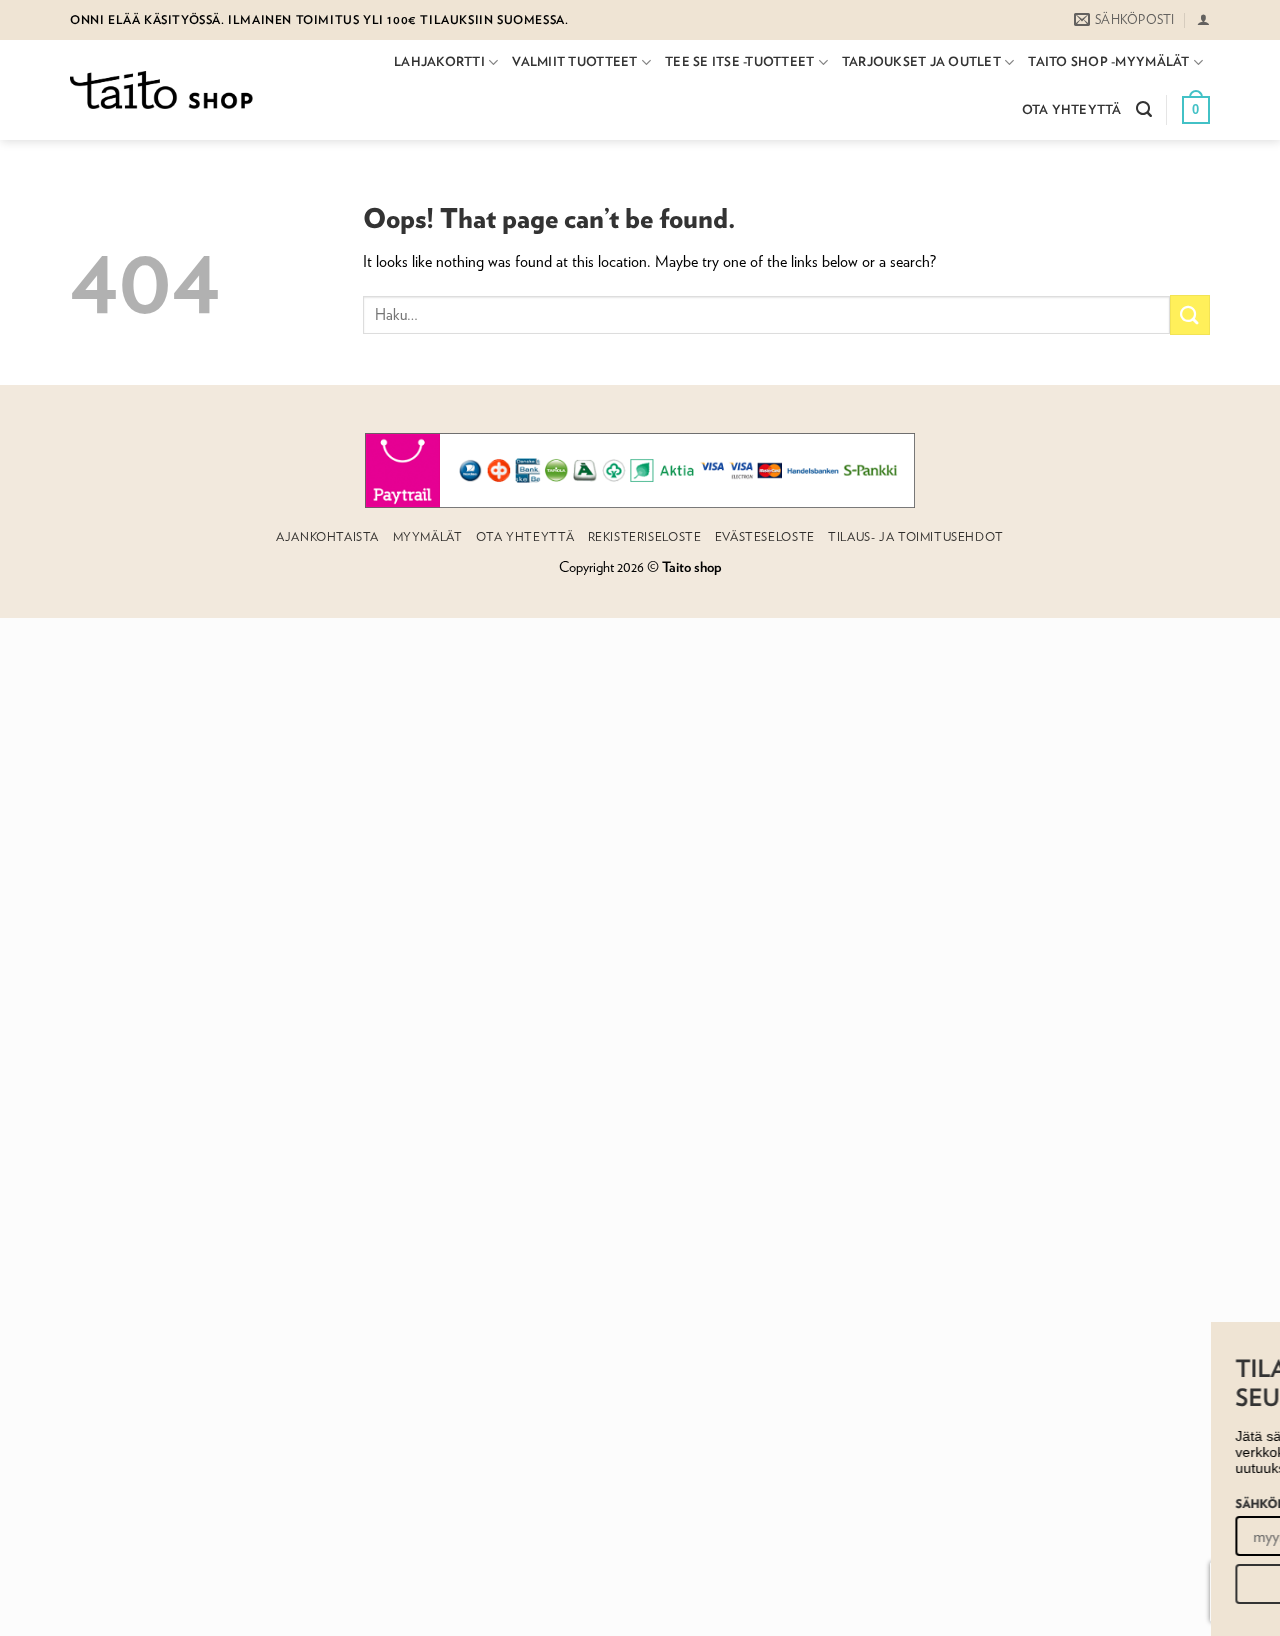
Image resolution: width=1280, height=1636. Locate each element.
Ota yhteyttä (1072, 109)
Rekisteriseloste (645, 536)
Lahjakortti (439, 61)
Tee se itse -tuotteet (739, 61)
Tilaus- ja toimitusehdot (916, 536)
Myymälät (428, 536)
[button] (1203, 19)
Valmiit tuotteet (574, 61)
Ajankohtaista (327, 536)
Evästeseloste (765, 536)
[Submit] (1190, 314)
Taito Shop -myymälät (1108, 61)
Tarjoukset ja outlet (921, 61)
